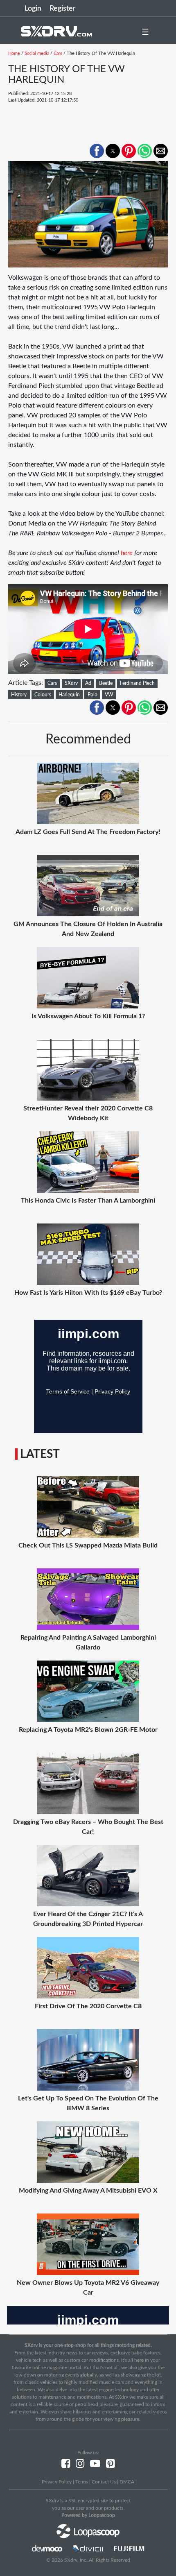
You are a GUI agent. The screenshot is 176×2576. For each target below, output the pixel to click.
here (127, 553)
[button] (97, 151)
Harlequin (69, 695)
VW (109, 695)
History (19, 695)
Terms (82, 2482)
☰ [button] (145, 32)
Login (33, 9)
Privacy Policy (57, 2482)
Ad (88, 683)
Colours (43, 695)
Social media (37, 53)
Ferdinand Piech (137, 683)
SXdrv (71, 683)
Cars (58, 53)
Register (63, 9)
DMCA (127, 2482)
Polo (93, 695)
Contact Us (104, 2482)
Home (14, 53)
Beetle (106, 683)
